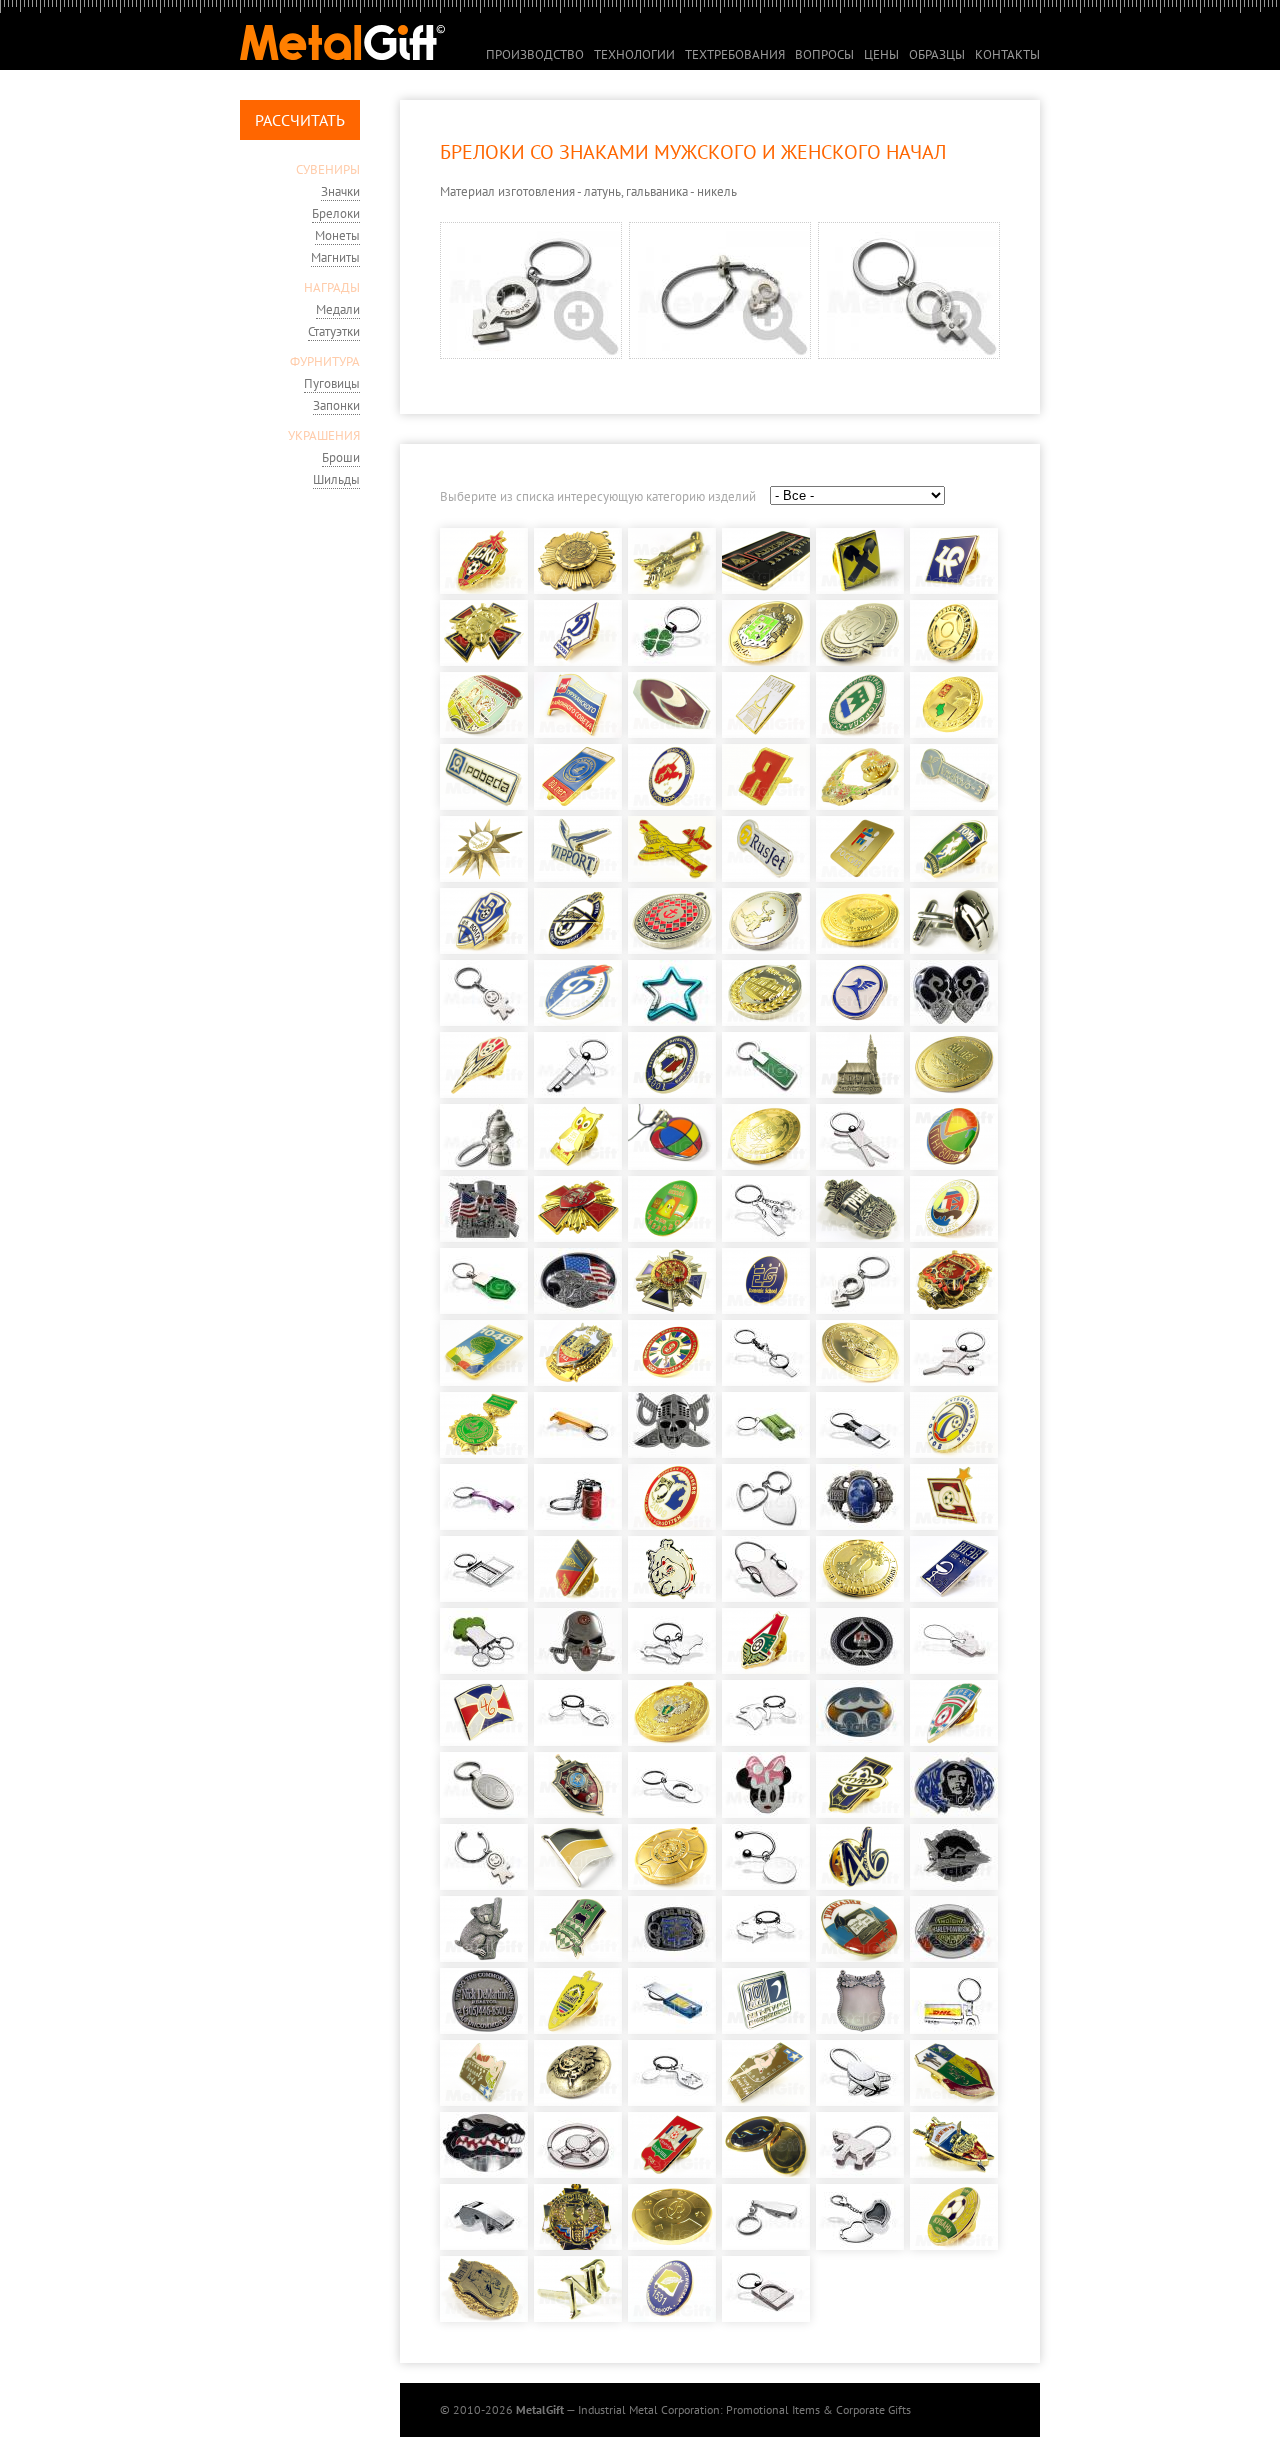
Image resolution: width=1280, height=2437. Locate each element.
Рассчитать (300, 120)
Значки (340, 191)
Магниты (335, 257)
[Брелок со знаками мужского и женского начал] (723, 354)
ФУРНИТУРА (325, 361)
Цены (881, 54)
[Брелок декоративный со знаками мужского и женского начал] (909, 354)
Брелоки (336, 213)
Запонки (336, 405)
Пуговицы (332, 383)
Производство (535, 54)
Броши (341, 457)
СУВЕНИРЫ (328, 169)
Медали (338, 309)
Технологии (634, 54)
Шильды (336, 479)
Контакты (1007, 54)
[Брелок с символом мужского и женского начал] (534, 354)
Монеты (337, 235)
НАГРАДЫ (332, 287)
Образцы (937, 54)
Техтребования (735, 54)
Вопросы (824, 54)
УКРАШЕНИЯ (324, 435)
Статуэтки (334, 331)
